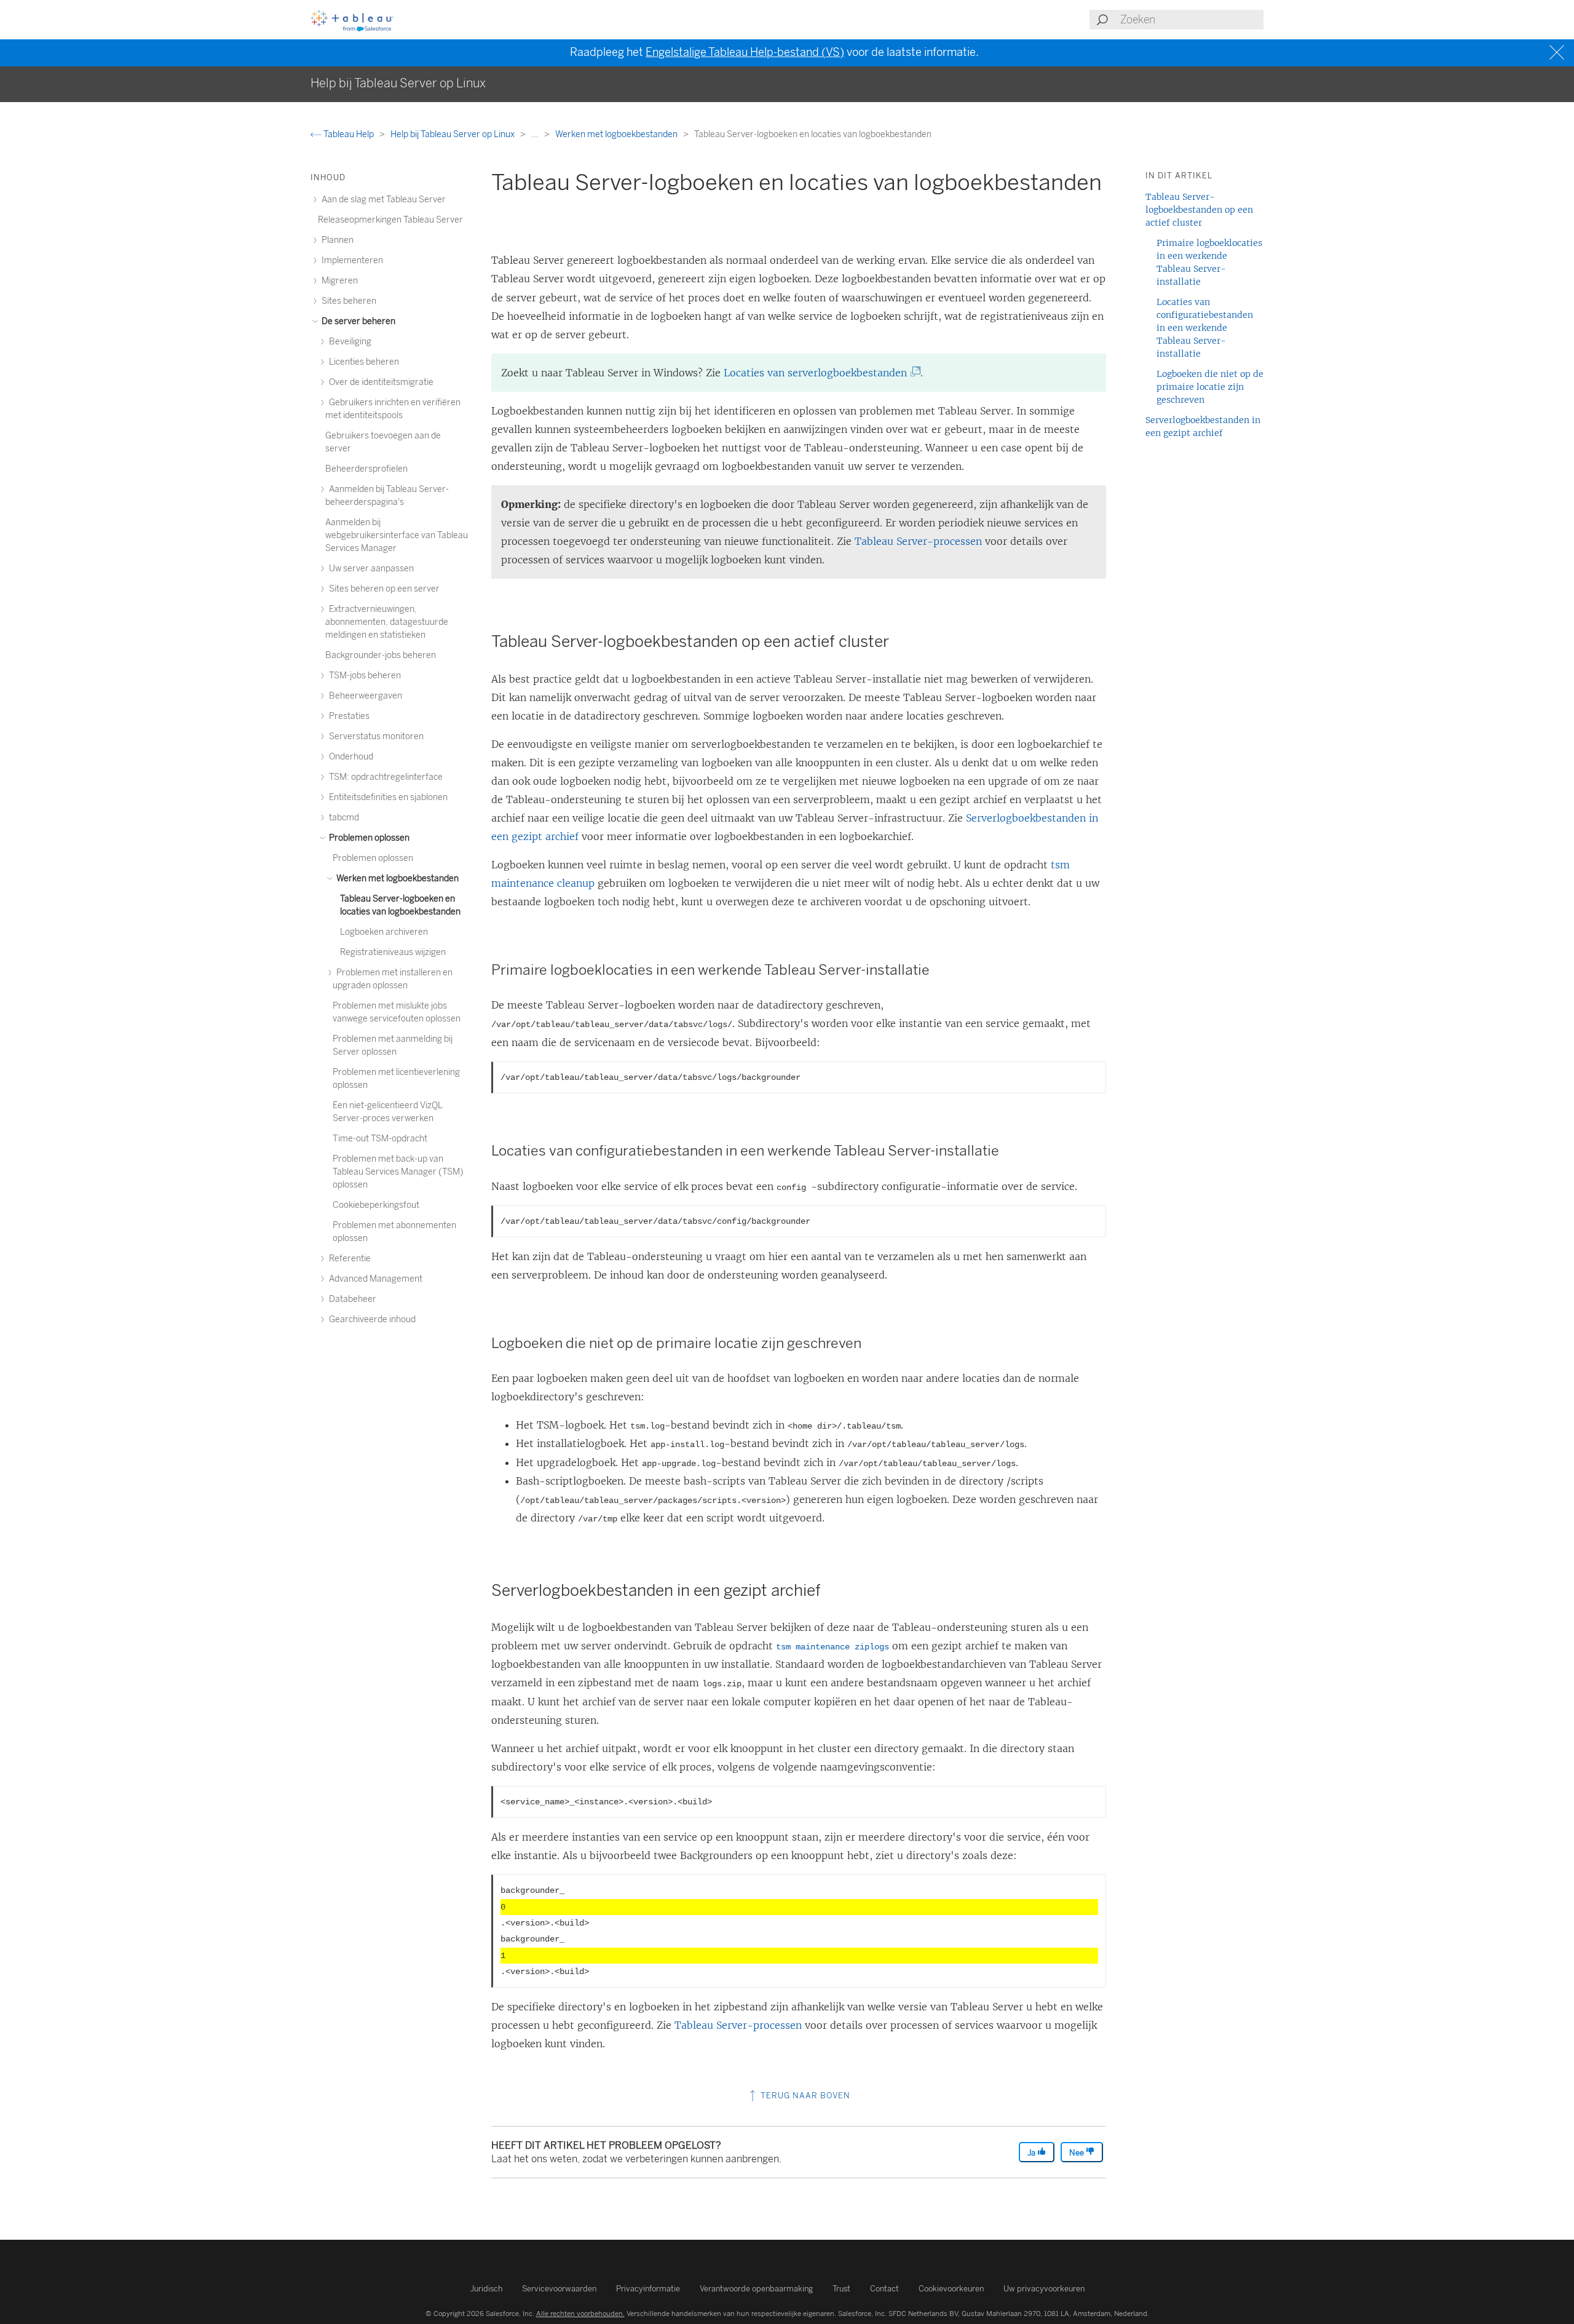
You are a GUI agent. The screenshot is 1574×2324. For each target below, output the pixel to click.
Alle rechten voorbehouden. (580, 2314)
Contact (884, 2289)
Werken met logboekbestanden (617, 134)
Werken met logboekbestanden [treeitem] (397, 878)
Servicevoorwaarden (559, 2289)
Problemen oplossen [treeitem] (368, 838)
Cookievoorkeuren (951, 2289)
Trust (841, 2289)
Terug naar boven (804, 2096)
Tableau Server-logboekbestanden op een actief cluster (1199, 210)
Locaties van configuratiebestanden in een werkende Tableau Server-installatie (1205, 328)
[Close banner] (1558, 53)
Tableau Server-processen (918, 541)
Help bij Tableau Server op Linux (453, 134)
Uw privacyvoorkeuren (1044, 2289)
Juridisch (486, 2289)
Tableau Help (349, 134)
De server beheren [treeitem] (358, 321)
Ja (1032, 2153)
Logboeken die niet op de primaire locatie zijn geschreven (1210, 387)
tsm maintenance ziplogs (832, 1647)
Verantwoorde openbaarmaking (756, 2289)
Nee (1078, 2153)
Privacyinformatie (648, 2289)
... (536, 134)
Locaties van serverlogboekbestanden (819, 373)
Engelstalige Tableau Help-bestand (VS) (745, 52)
